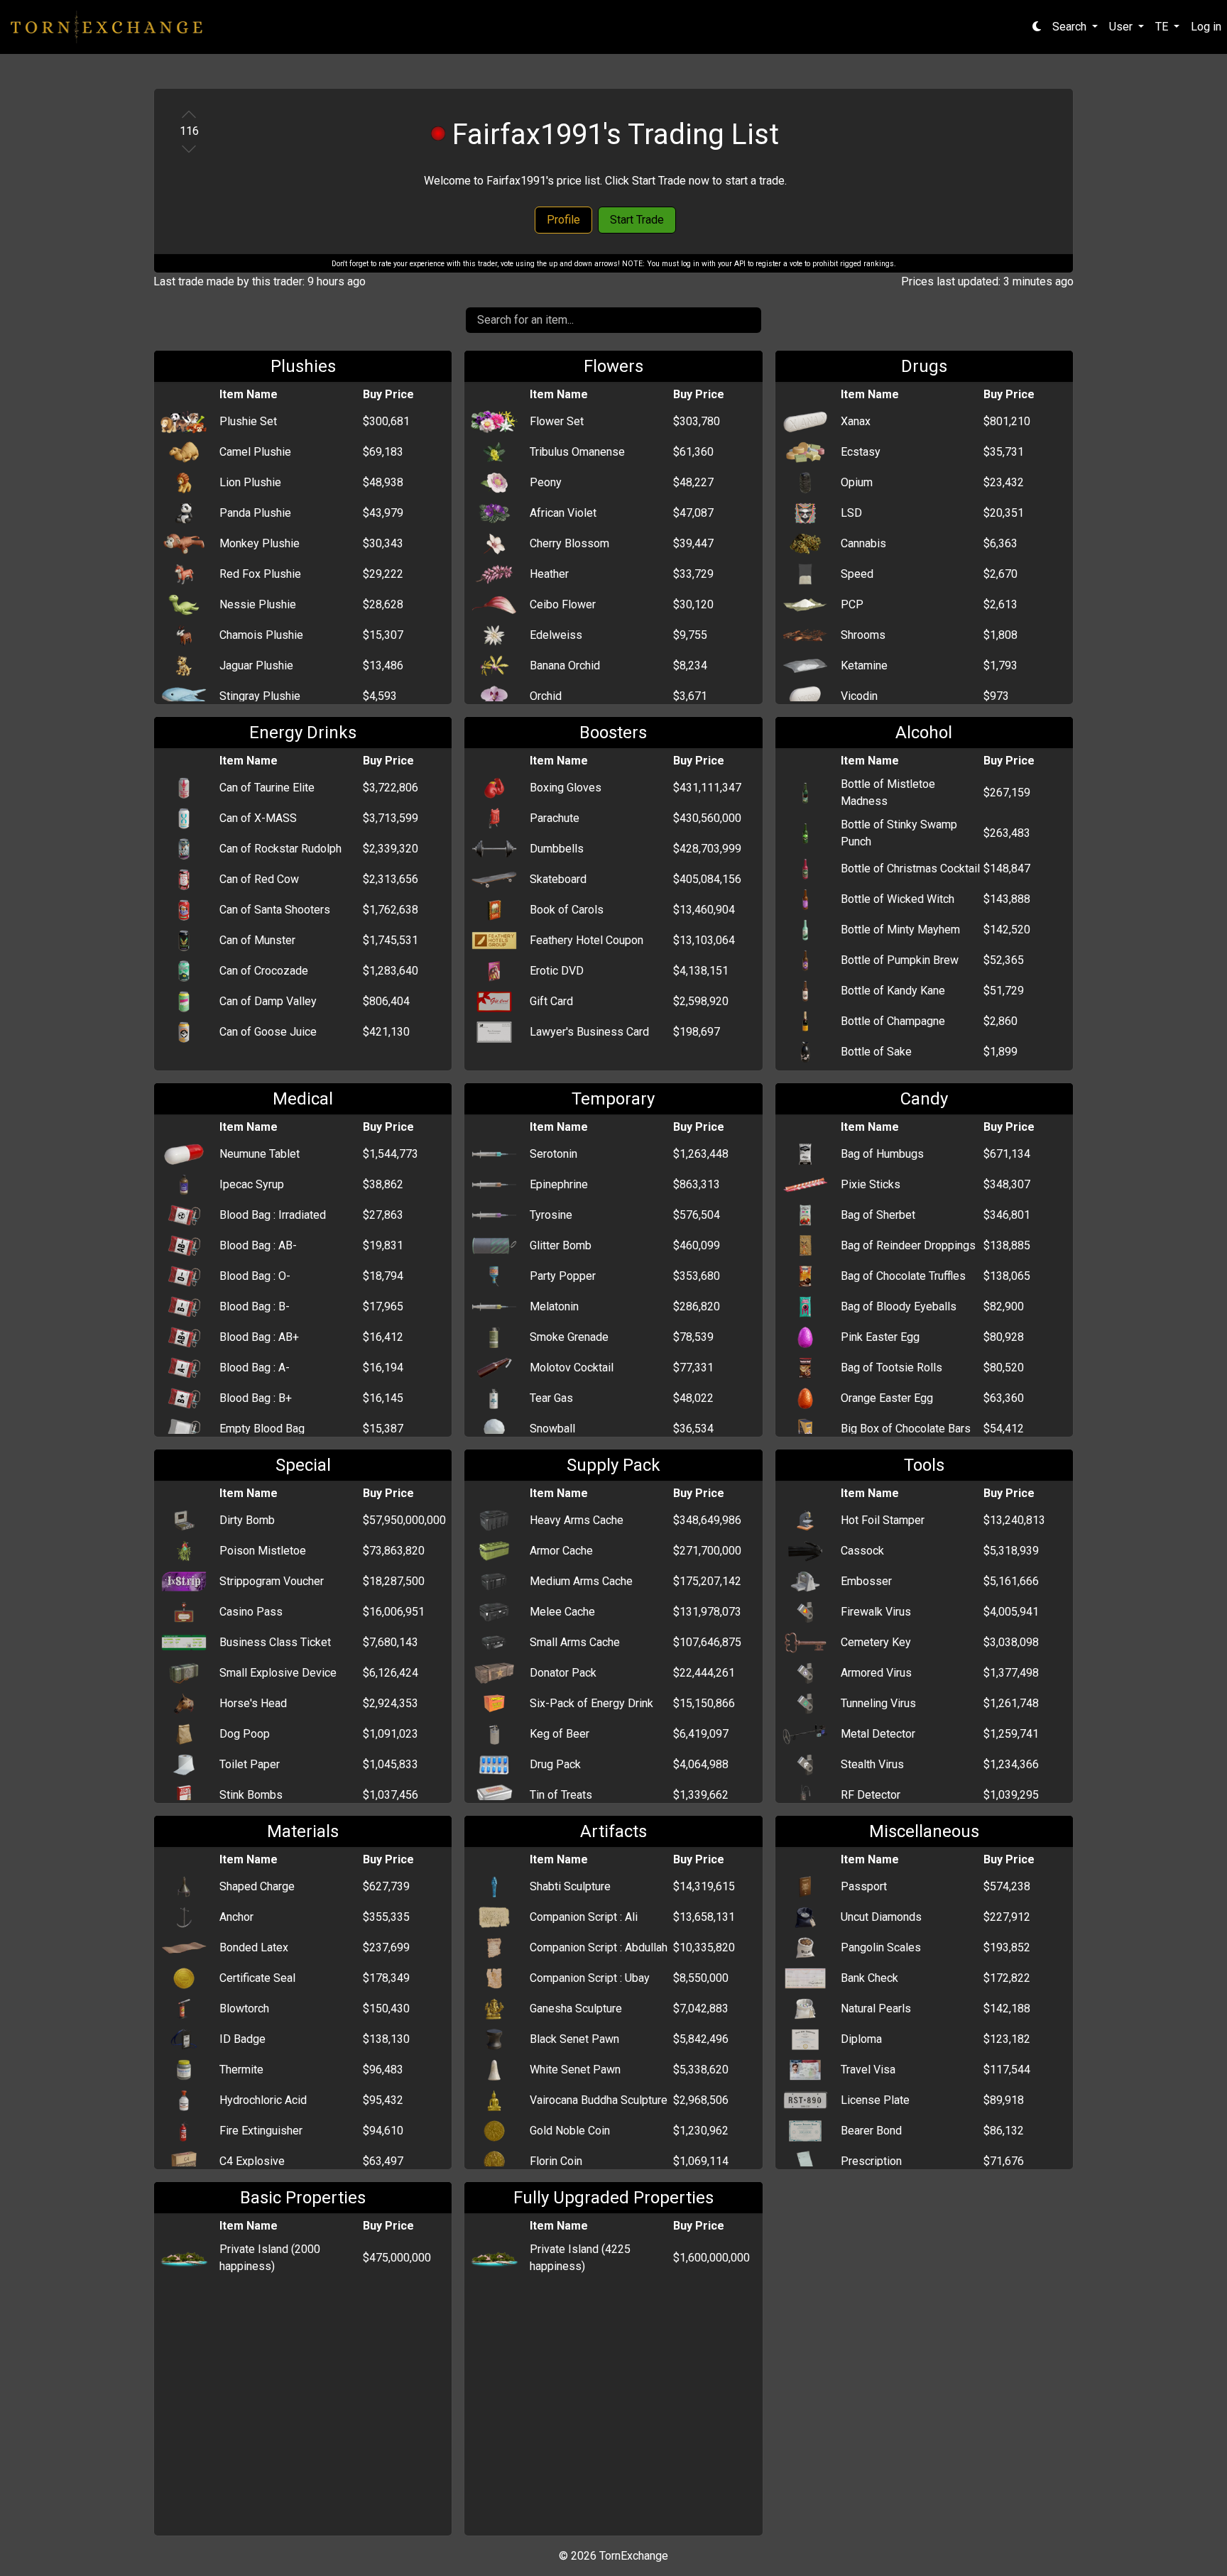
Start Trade (637, 220)
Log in (1206, 27)
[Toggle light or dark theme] (1037, 27)
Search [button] (1071, 27)
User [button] (1122, 27)
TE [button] (1163, 27)
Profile (563, 220)
